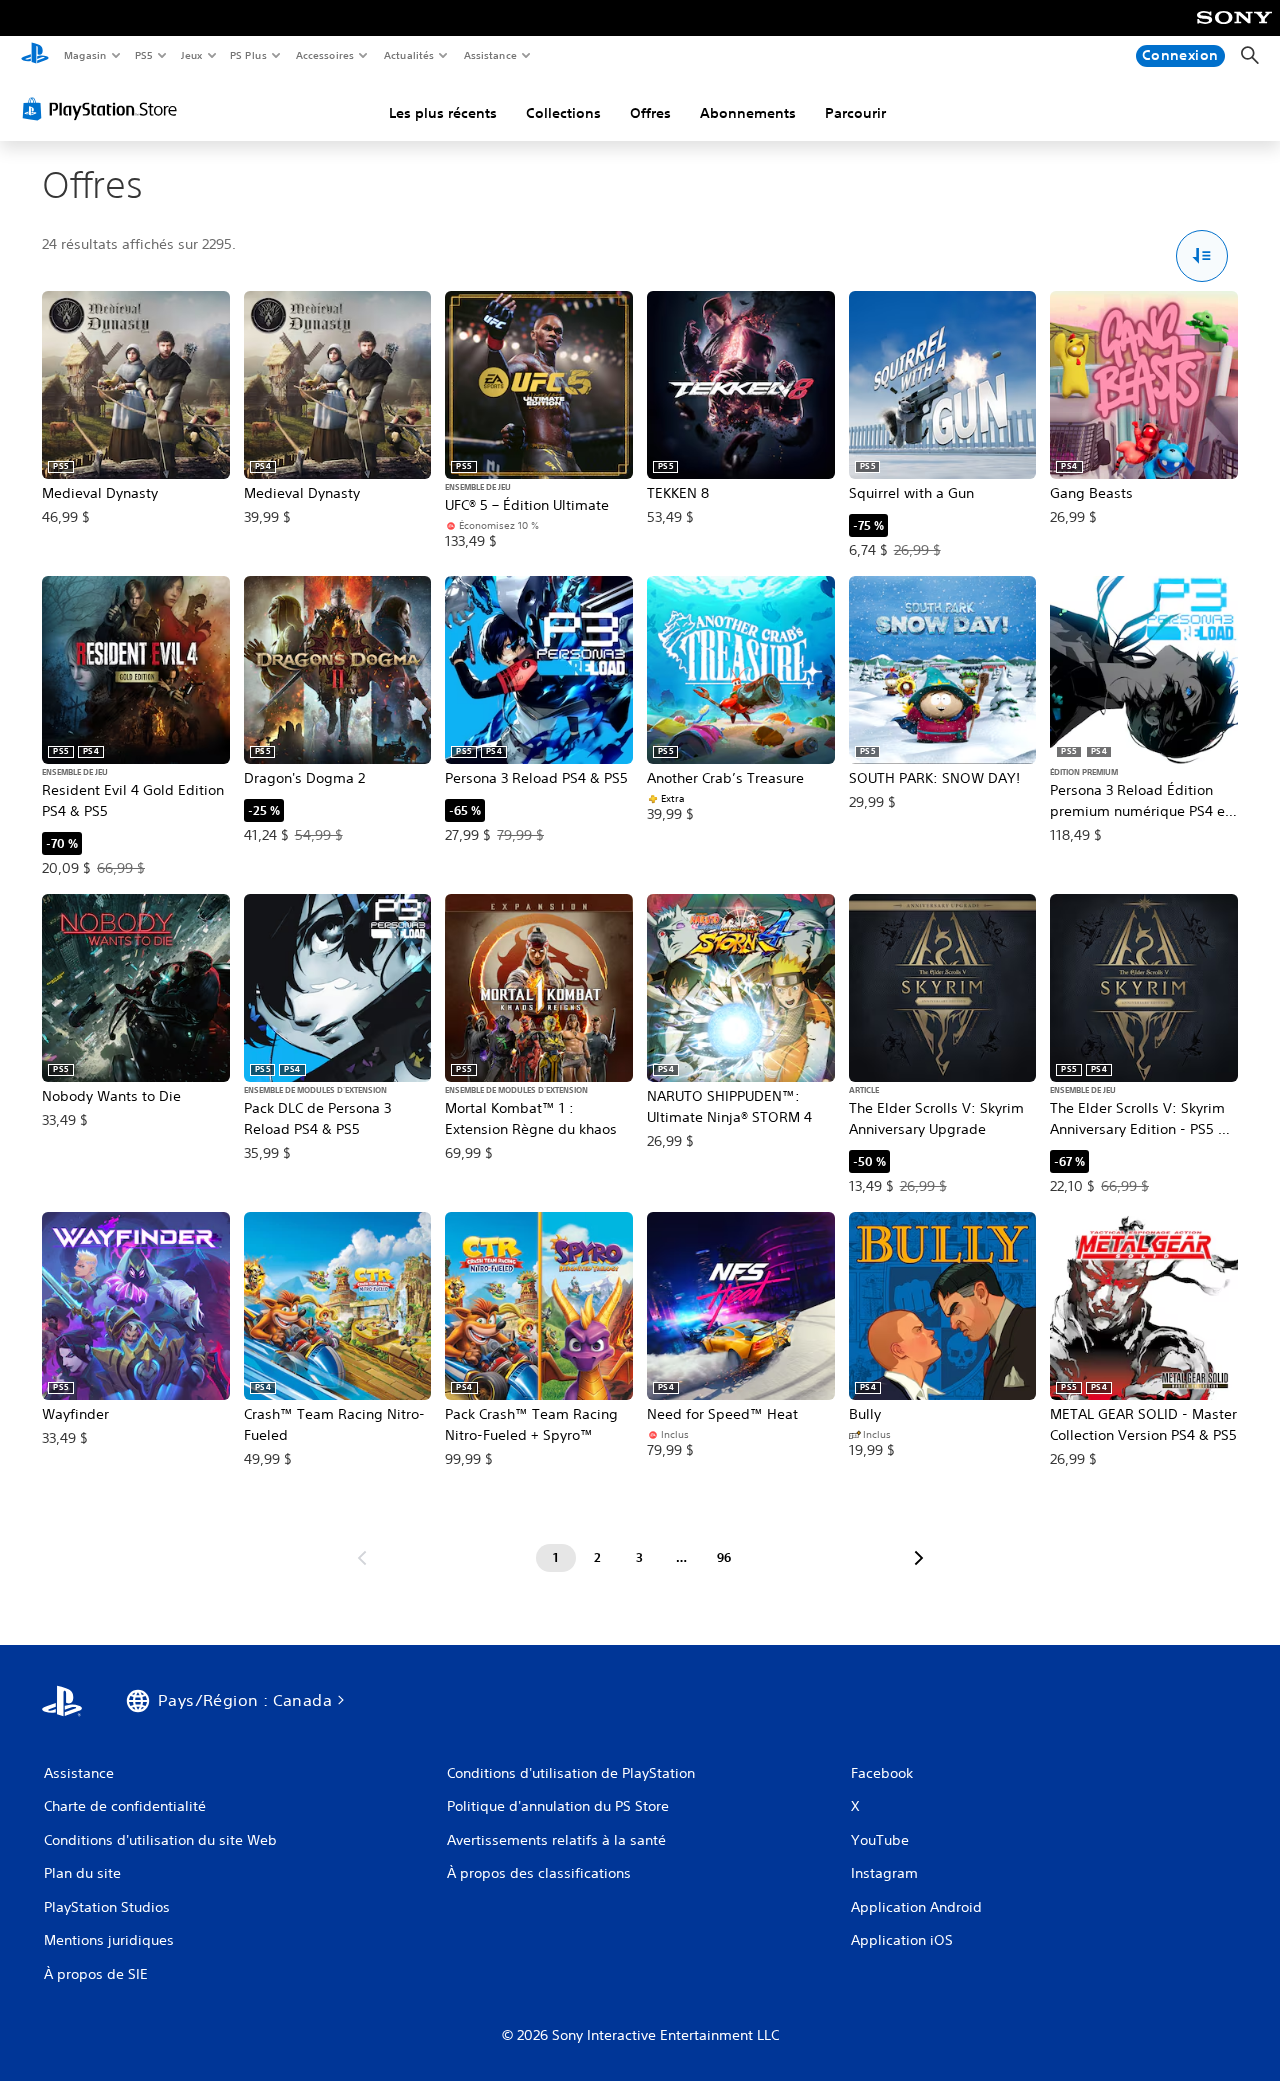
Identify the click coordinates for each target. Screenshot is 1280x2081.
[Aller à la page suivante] (919, 1558)
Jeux (191, 55)
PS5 (144, 55)
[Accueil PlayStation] (35, 56)
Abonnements (748, 113)
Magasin (84, 55)
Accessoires (325, 55)
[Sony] (1234, 31)
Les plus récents (443, 113)
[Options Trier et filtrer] (1202, 256)
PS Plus (249, 55)
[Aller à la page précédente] (362, 1558)
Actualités (409, 55)
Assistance (490, 55)
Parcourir (855, 113)
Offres (650, 113)
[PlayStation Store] (104, 109)
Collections (563, 113)
